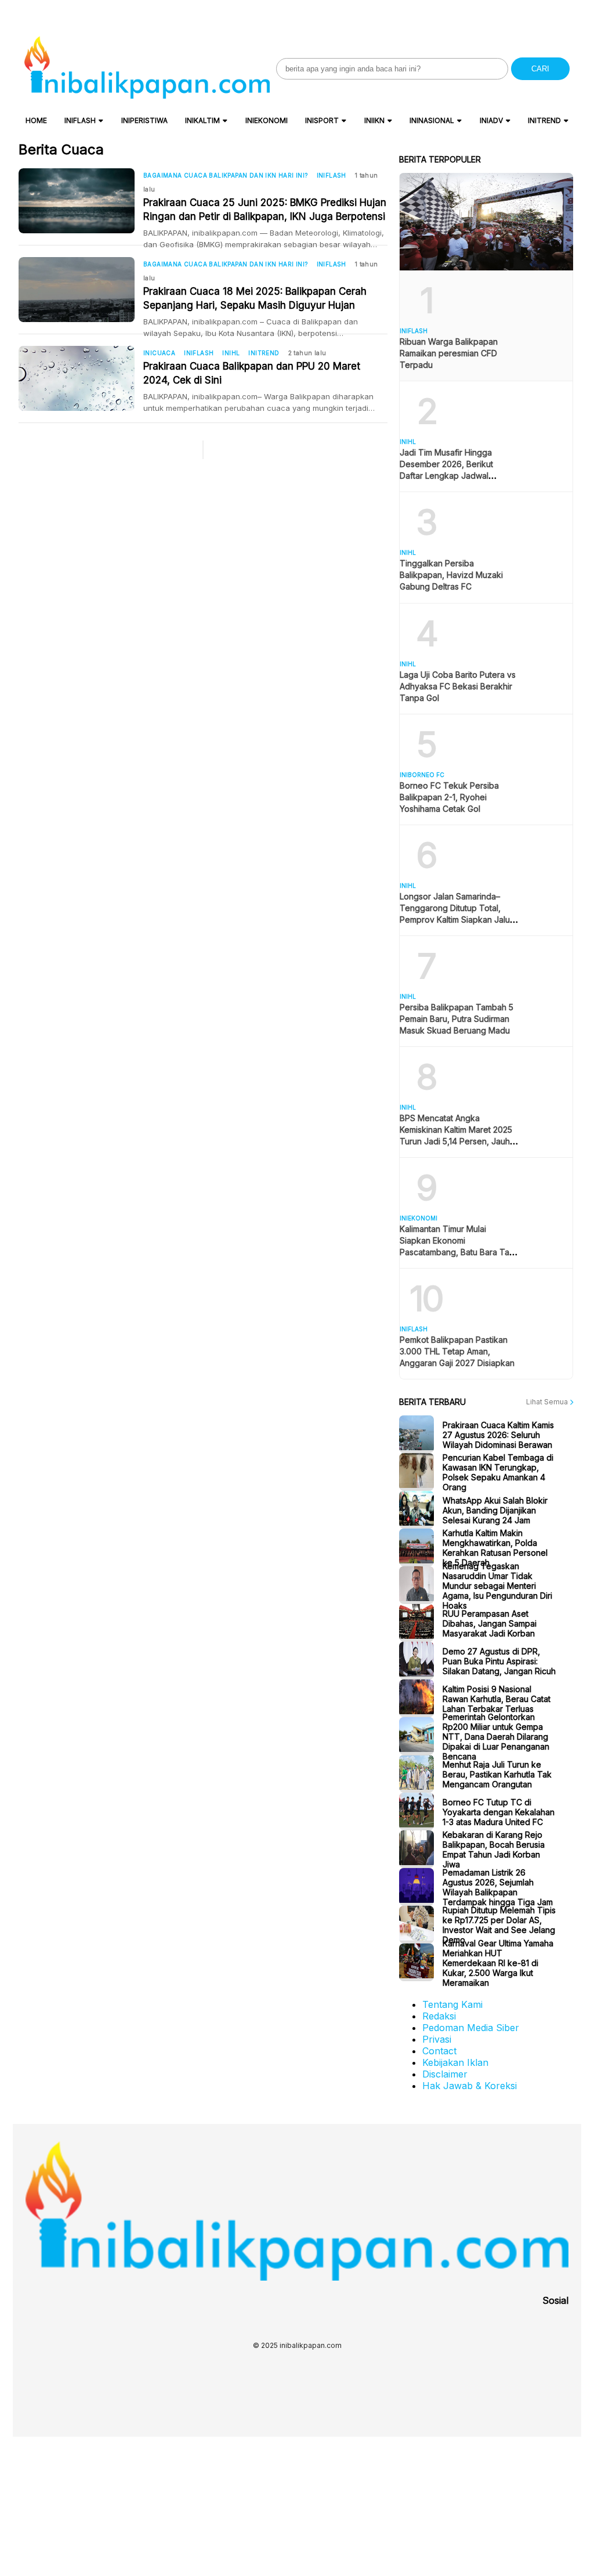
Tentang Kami (452, 2004)
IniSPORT (322, 120)
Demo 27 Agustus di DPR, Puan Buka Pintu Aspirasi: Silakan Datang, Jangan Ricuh (499, 1661)
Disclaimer (445, 2074)
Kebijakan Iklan (455, 2062)
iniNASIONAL (432, 120)
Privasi (437, 2039)
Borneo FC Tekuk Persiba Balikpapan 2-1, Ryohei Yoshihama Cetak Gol (449, 797)
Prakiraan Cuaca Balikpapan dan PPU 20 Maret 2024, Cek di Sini (252, 373)
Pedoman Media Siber (471, 2028)
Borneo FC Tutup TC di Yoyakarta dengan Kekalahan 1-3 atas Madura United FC (499, 1811)
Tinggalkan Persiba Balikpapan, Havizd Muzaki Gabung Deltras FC (451, 575)
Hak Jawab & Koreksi (470, 2086)
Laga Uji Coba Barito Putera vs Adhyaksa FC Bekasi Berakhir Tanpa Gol (458, 686)
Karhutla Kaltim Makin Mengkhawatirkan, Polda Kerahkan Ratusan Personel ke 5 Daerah (495, 1548)
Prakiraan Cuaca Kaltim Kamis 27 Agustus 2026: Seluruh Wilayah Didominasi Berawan (498, 1434)
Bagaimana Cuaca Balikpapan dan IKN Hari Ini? (226, 175)
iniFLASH (80, 120)
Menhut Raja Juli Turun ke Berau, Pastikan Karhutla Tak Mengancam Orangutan (497, 1774)
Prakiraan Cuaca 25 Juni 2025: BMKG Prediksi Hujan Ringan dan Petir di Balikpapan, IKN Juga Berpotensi (265, 209)
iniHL (231, 353)
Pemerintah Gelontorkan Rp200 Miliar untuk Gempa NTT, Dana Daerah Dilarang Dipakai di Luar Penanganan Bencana (496, 1736)
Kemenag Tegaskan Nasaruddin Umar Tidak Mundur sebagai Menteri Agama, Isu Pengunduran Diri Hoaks (497, 1585)
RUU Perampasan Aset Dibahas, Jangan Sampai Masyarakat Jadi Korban (490, 1623)
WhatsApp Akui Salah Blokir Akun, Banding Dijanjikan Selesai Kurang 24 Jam (495, 1510)
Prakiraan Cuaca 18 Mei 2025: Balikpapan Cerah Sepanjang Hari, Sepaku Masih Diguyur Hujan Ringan (255, 299)
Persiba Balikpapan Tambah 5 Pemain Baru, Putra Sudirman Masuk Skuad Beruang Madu (457, 1019)
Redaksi (439, 2016)
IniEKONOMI (267, 120)
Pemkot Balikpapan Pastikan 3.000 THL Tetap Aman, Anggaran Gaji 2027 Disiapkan (457, 1351)
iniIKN (374, 120)
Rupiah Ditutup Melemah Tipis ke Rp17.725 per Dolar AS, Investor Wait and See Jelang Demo (499, 1925)
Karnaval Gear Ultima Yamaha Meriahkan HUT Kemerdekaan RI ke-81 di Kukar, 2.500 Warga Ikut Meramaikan (498, 1962)
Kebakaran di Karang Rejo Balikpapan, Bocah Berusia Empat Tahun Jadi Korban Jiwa (494, 1849)
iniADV (491, 120)
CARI (540, 69)
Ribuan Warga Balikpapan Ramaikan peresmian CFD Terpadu (449, 353)
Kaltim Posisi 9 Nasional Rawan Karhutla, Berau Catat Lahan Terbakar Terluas (497, 1698)
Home (36, 120)
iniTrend (544, 120)
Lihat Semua (548, 1402)
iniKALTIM (202, 120)
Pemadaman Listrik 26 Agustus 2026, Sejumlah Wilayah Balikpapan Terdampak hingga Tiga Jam (498, 1887)
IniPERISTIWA (144, 120)
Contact (439, 2051)
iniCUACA (159, 353)
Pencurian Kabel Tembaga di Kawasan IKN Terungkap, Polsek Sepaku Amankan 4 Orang (498, 1472)
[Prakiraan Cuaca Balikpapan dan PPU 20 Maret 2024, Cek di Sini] (81, 378)
